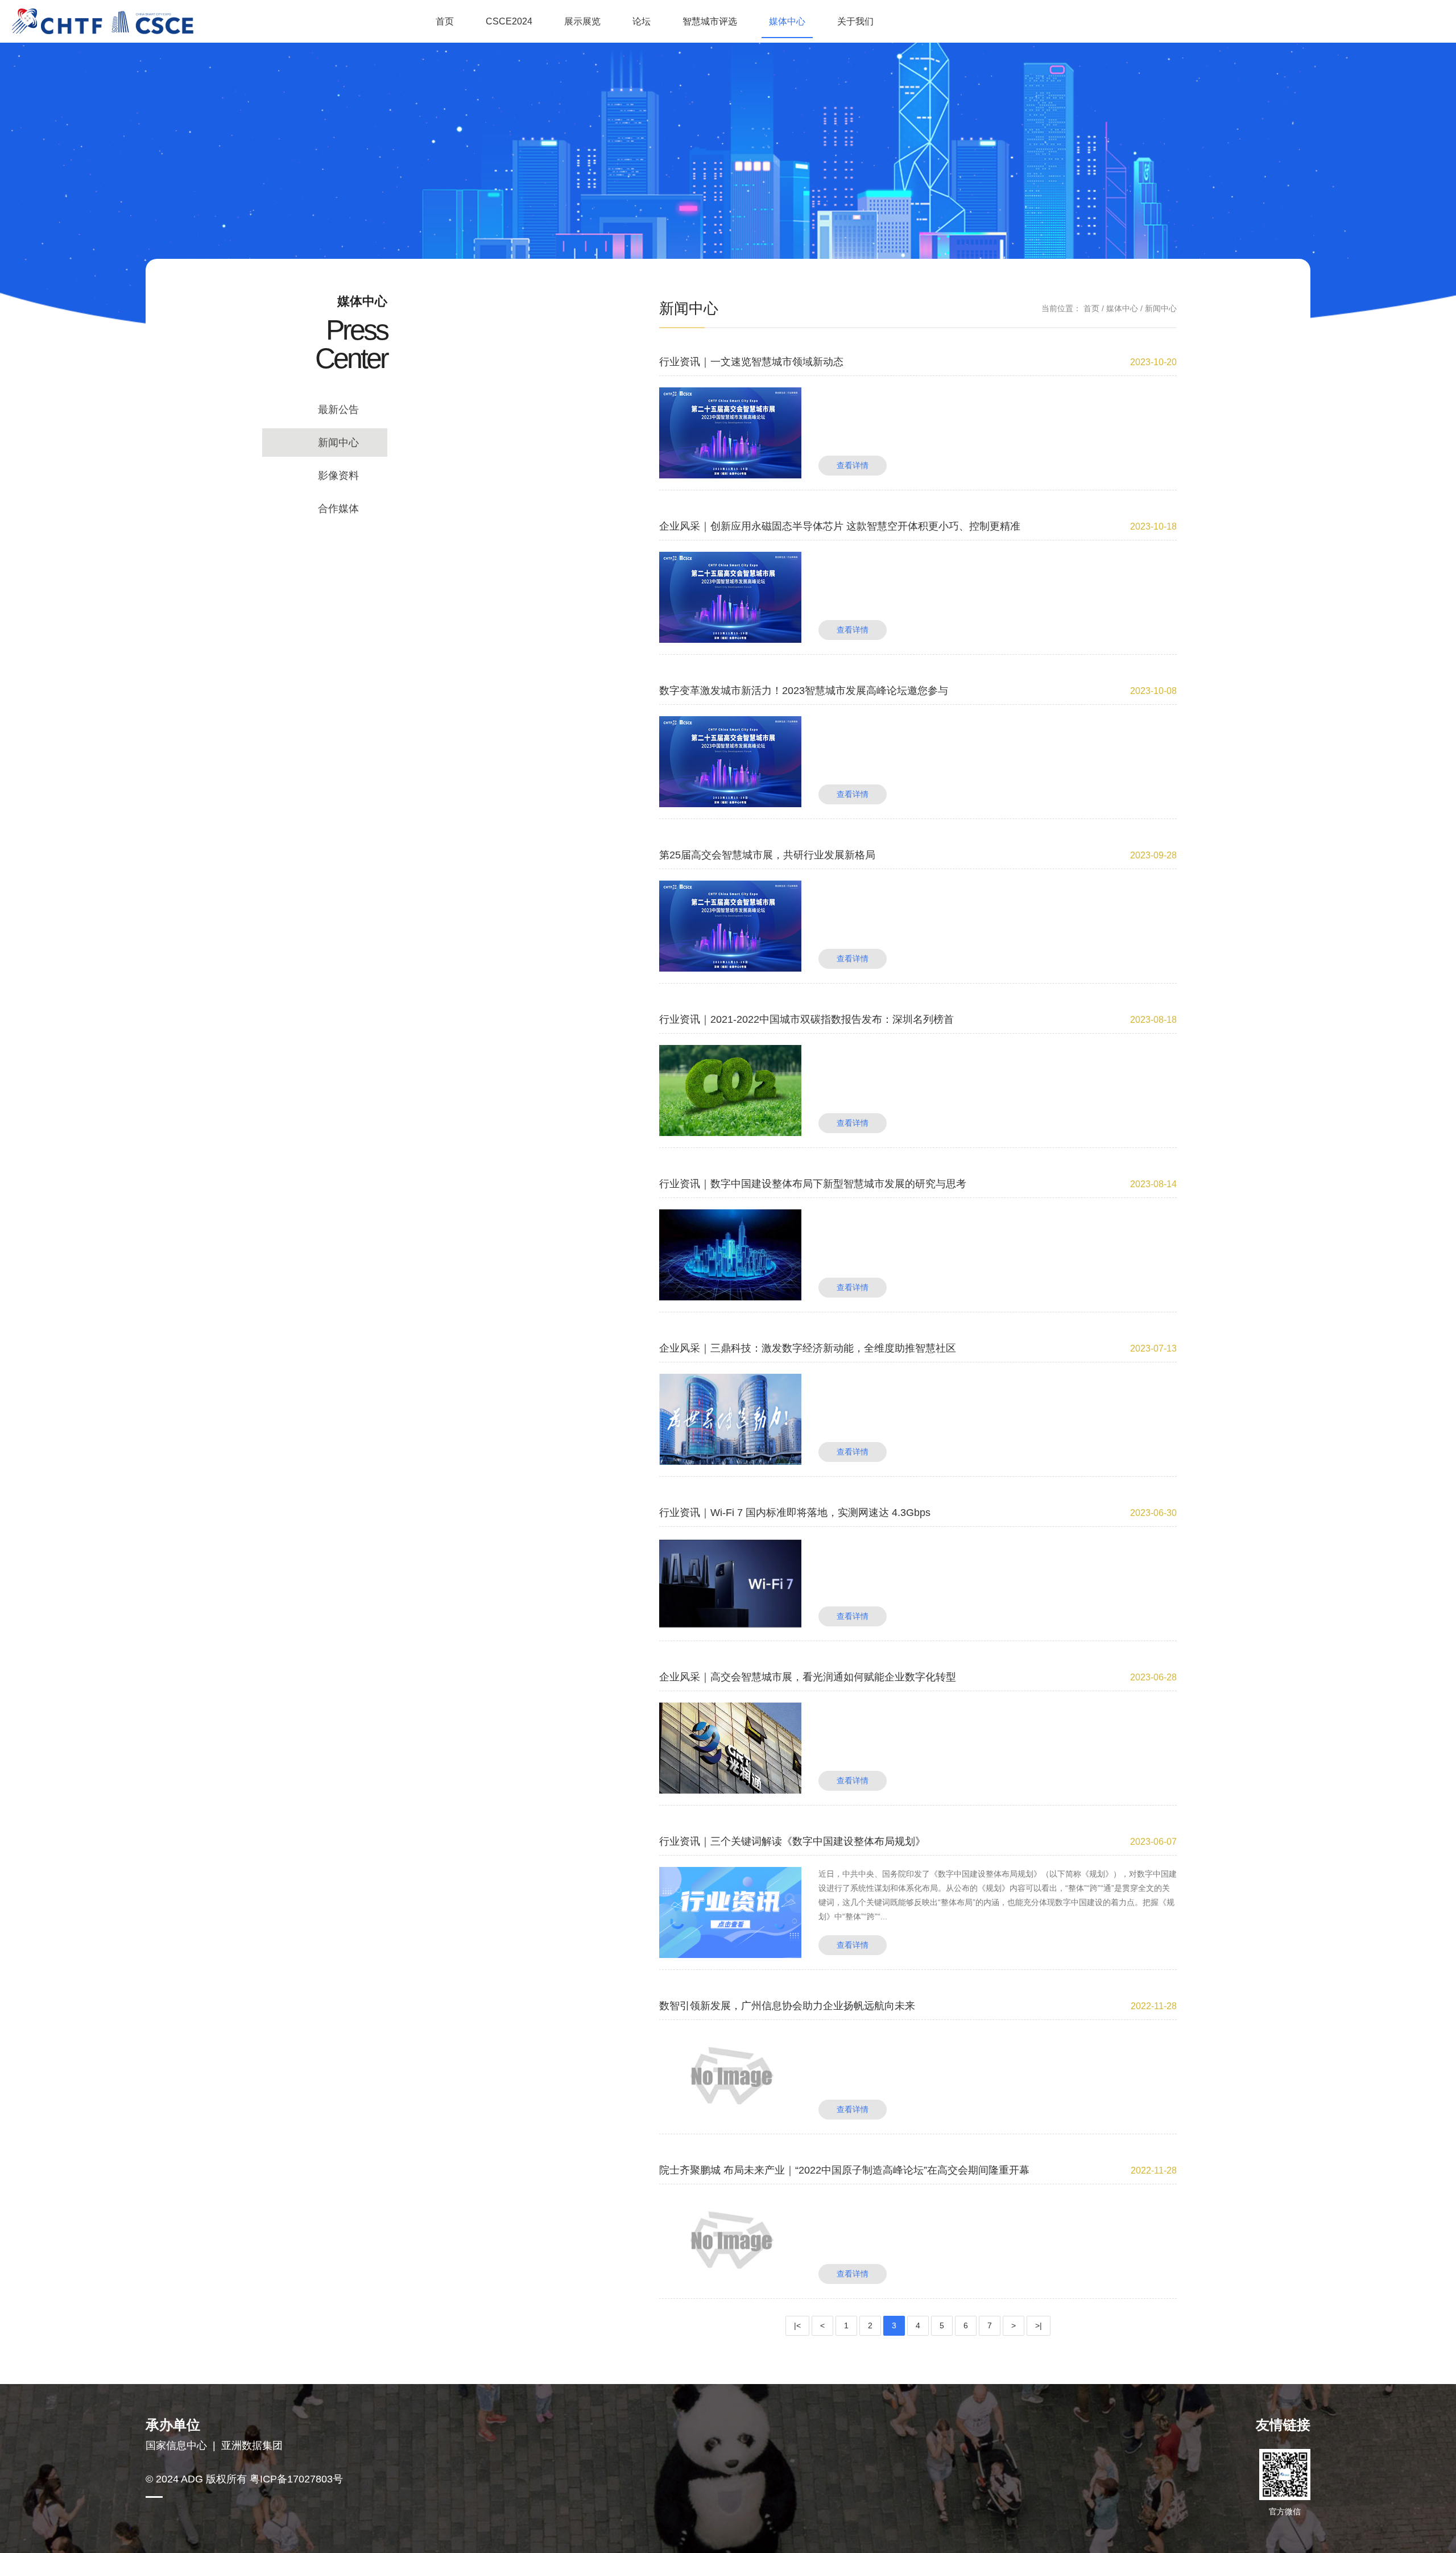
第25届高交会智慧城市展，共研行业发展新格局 (767, 855)
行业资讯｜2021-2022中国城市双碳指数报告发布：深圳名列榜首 (806, 1019)
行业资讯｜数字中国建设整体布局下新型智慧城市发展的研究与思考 (813, 1184)
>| (1039, 2325)
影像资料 (338, 476)
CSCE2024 (509, 21)
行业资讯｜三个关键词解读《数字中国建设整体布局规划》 (792, 1841)
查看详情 (853, 465)
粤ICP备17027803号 (296, 2479)
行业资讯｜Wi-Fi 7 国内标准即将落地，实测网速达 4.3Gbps (795, 1513)
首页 (445, 21)
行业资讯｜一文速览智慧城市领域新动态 (751, 362)
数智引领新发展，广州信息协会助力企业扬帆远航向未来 (787, 2006)
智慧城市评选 (710, 21)
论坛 (642, 21)
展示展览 (582, 21)
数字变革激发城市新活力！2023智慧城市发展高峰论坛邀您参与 (804, 691)
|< (797, 2325)
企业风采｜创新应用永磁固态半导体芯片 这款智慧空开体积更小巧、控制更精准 (840, 526)
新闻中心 (338, 443)
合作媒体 (338, 509)
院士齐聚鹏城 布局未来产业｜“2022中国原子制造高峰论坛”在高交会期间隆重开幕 (844, 2170)
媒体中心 (787, 21)
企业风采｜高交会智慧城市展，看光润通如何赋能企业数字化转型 (808, 1677)
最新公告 (338, 410)
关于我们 (855, 21)
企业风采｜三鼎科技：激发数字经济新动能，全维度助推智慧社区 (808, 1348)
